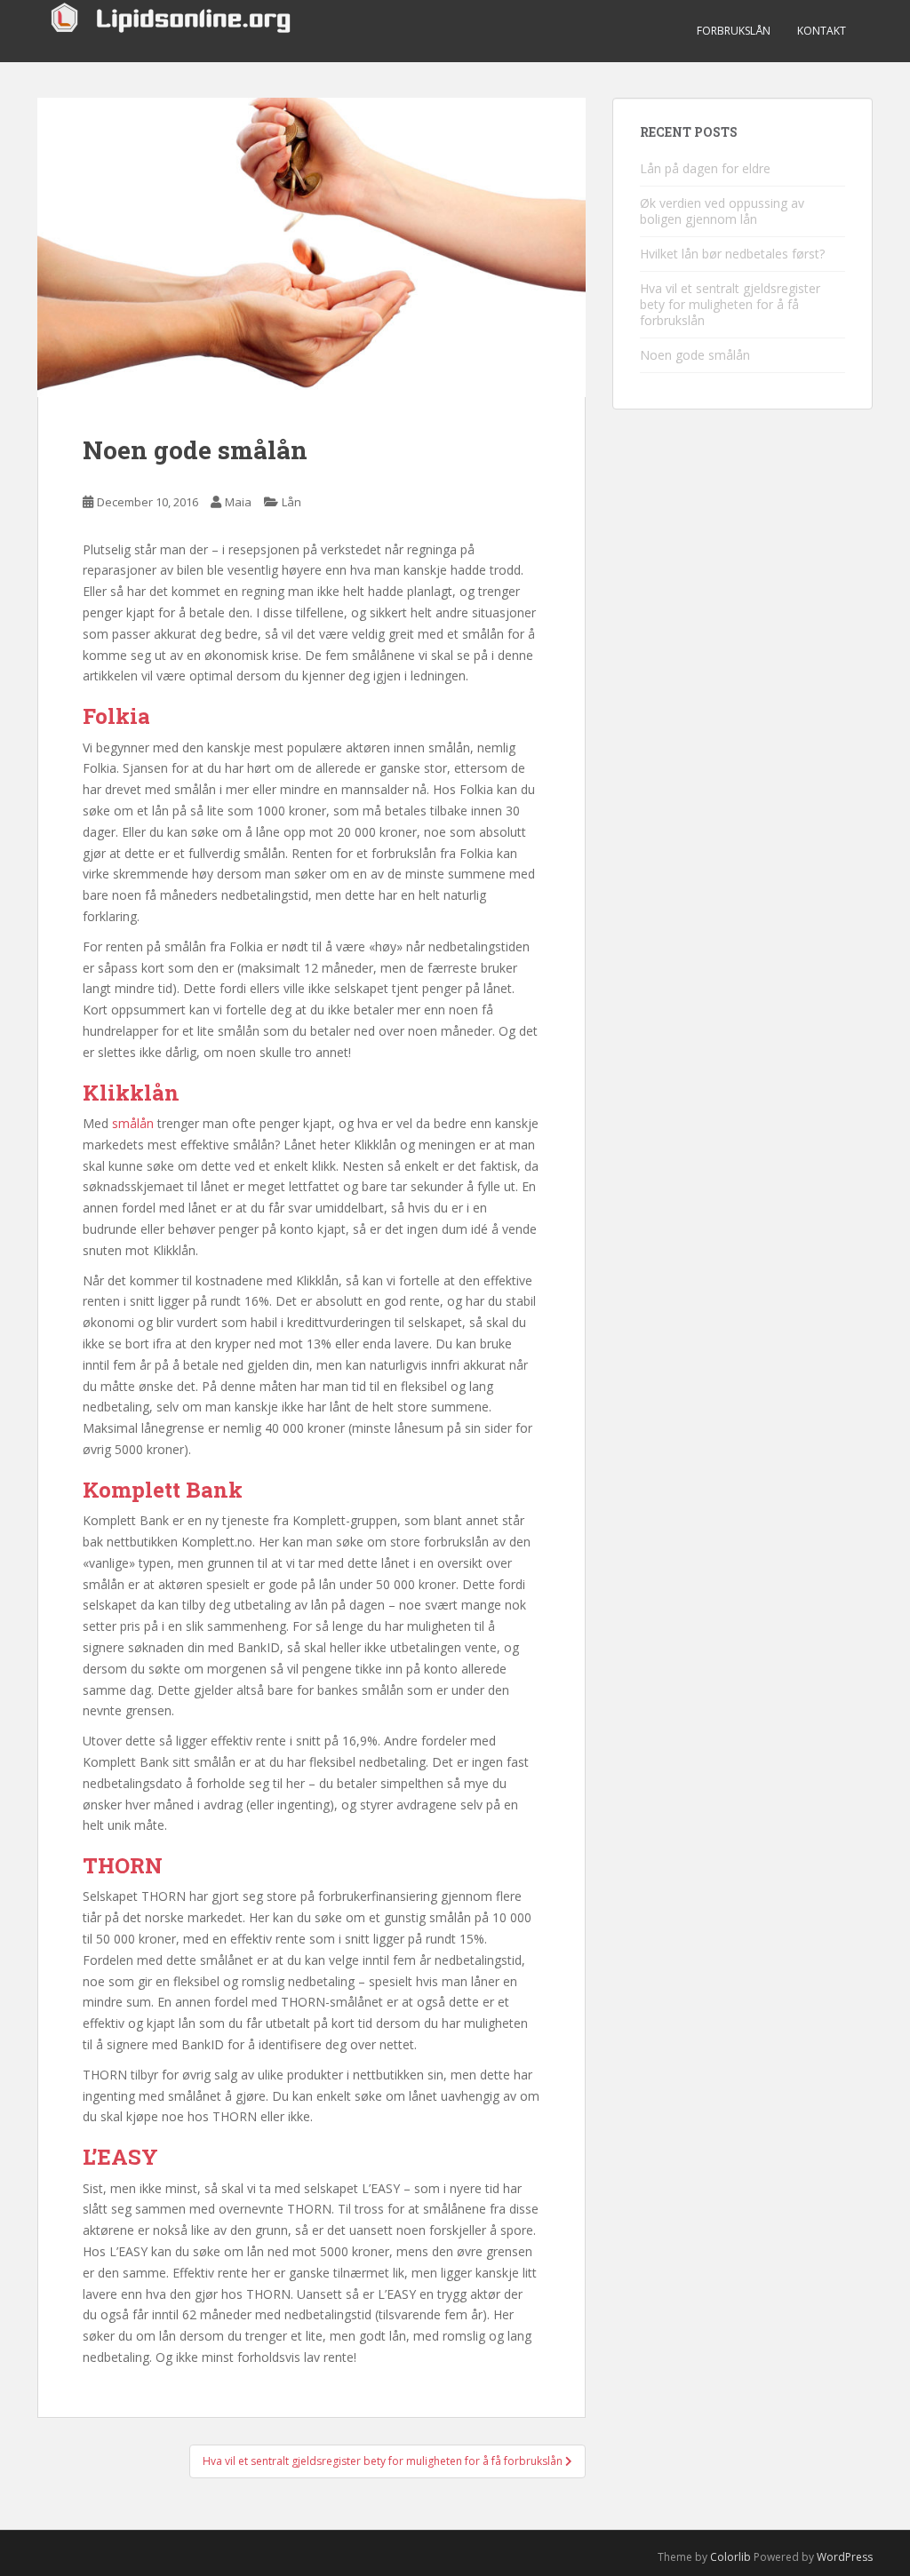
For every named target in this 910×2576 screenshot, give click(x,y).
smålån (133, 1123)
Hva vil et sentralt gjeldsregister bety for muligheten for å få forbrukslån (730, 304)
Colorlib (730, 2557)
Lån (291, 502)
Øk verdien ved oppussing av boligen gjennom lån (722, 211)
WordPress (845, 2557)
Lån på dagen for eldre (705, 168)
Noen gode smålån (695, 355)
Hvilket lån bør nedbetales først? (732, 254)
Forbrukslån (734, 31)
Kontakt (822, 31)
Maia (238, 502)
